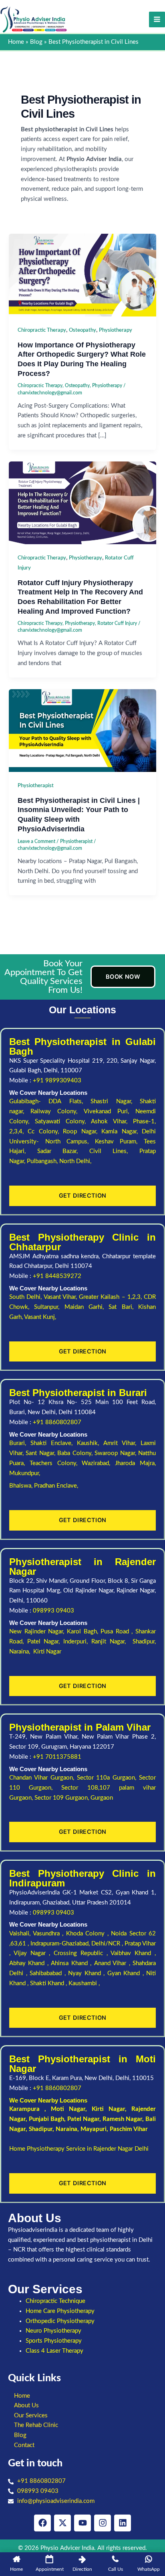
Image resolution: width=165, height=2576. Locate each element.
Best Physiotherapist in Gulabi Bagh (82, 1046)
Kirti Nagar (108, 2109)
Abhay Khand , (30, 1963)
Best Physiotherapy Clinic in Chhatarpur (82, 1242)
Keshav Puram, (119, 1142)
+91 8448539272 (57, 1276)
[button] (82, 2406)
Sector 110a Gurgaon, (108, 1778)
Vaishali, (20, 1934)
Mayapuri (94, 2129)
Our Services (31, 2416)
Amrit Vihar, (122, 1443)
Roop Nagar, (82, 1132)
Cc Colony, (45, 1132)
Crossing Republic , (82, 1953)
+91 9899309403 (57, 1081)
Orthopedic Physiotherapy (60, 2321)
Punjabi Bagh (46, 2119)
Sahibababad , (49, 1973)
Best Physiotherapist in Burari (78, 1393)
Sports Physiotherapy (54, 2341)
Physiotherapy (116, 330)
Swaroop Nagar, (116, 1453)
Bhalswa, (22, 1486)
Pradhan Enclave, (56, 1486)
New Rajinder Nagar (36, 1632)
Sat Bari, (123, 1307)
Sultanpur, (49, 1307)
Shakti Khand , (49, 1983)
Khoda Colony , (89, 1934)
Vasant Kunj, (40, 1317)
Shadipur (41, 2129)
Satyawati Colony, (63, 1122)
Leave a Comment (36, 841)
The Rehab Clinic (36, 2425)
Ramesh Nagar (122, 2119)
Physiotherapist (36, 786)
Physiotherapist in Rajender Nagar (82, 1567)
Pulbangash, (43, 1161)
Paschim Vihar (129, 2129)
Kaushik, (90, 1443)
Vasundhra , (49, 1934)
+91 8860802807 (57, 1422)
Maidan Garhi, (87, 1307)
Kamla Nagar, (122, 1132)
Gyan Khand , (127, 1973)
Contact (24, 2445)
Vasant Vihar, (61, 1297)
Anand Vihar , (113, 1963)
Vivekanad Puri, (110, 1111)
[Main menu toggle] (157, 20)
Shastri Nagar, (115, 1101)
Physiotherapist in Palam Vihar (80, 1727)
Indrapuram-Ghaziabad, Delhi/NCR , (77, 1944)
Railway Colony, (57, 1111)
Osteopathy (82, 330)
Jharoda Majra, (135, 1463)
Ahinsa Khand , (72, 1963)
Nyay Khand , (88, 1973)
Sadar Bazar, (63, 1151)
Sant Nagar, (41, 1453)
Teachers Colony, (56, 1463)
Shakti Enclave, (54, 1443)
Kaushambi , (84, 1983)
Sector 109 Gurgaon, (62, 1798)
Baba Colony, (76, 1453)
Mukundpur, (25, 1473)
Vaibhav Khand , (133, 1953)
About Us (26, 2406)
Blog (20, 2435)
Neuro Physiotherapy (53, 2331)
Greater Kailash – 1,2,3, (111, 1297)
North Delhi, (75, 1161)
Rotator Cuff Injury (117, 623)
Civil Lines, (114, 1151)
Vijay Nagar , (34, 1953)
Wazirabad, (98, 1463)
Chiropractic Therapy (42, 330)
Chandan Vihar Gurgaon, (43, 1778)
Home (22, 2396)
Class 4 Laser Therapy (54, 2351)
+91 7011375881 (57, 1757)
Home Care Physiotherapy (60, 2311)
